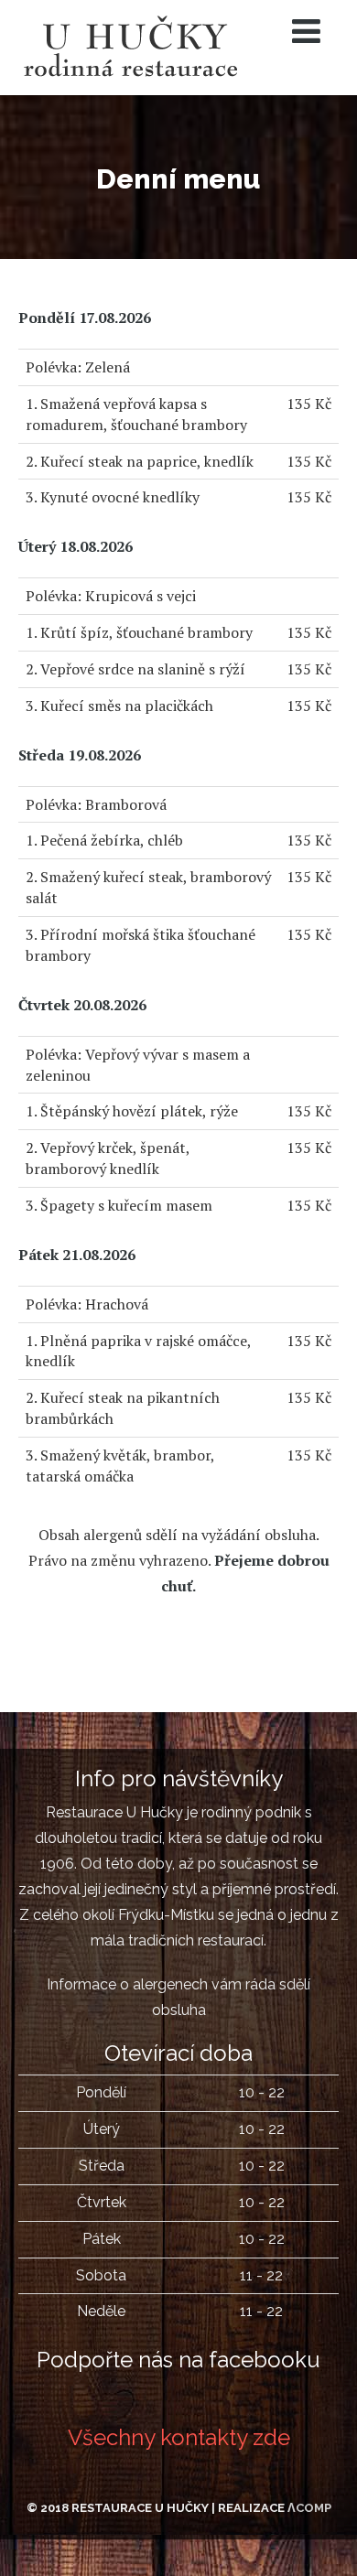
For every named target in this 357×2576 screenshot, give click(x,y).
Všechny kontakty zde (179, 2437)
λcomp (309, 2508)
